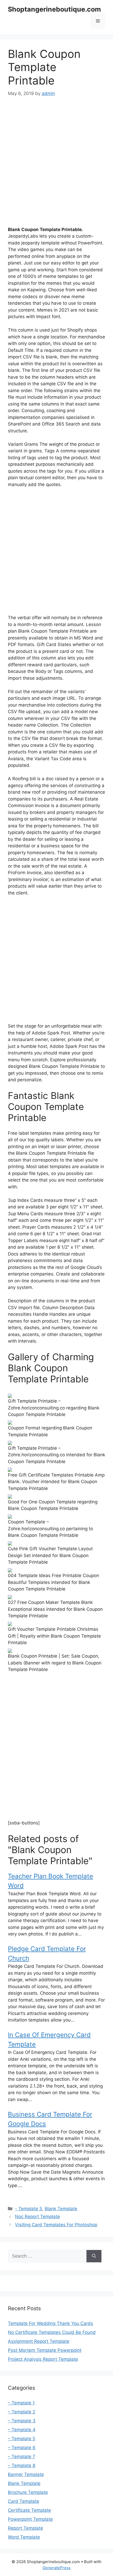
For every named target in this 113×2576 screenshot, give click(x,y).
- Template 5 (29, 2209)
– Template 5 (22, 2439)
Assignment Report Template (39, 2341)
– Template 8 (22, 2465)
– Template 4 (22, 2430)
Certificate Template (29, 2510)
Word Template (24, 2537)
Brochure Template (28, 2492)
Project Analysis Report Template (43, 2359)
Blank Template (61, 2209)
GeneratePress (57, 2568)
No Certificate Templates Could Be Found (52, 2332)
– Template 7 (22, 2457)
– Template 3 (22, 2421)
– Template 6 (22, 2448)
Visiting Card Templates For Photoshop (56, 2225)
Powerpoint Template (30, 2519)
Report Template (25, 2528)
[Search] (94, 2256)
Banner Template (26, 2474)
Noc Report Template (37, 2217)
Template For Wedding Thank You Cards (50, 2323)
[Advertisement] (56, 163)
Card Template (24, 2501)
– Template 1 (21, 2403)
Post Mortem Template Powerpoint (45, 2350)
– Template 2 (22, 2412)
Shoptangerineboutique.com (54, 9)
